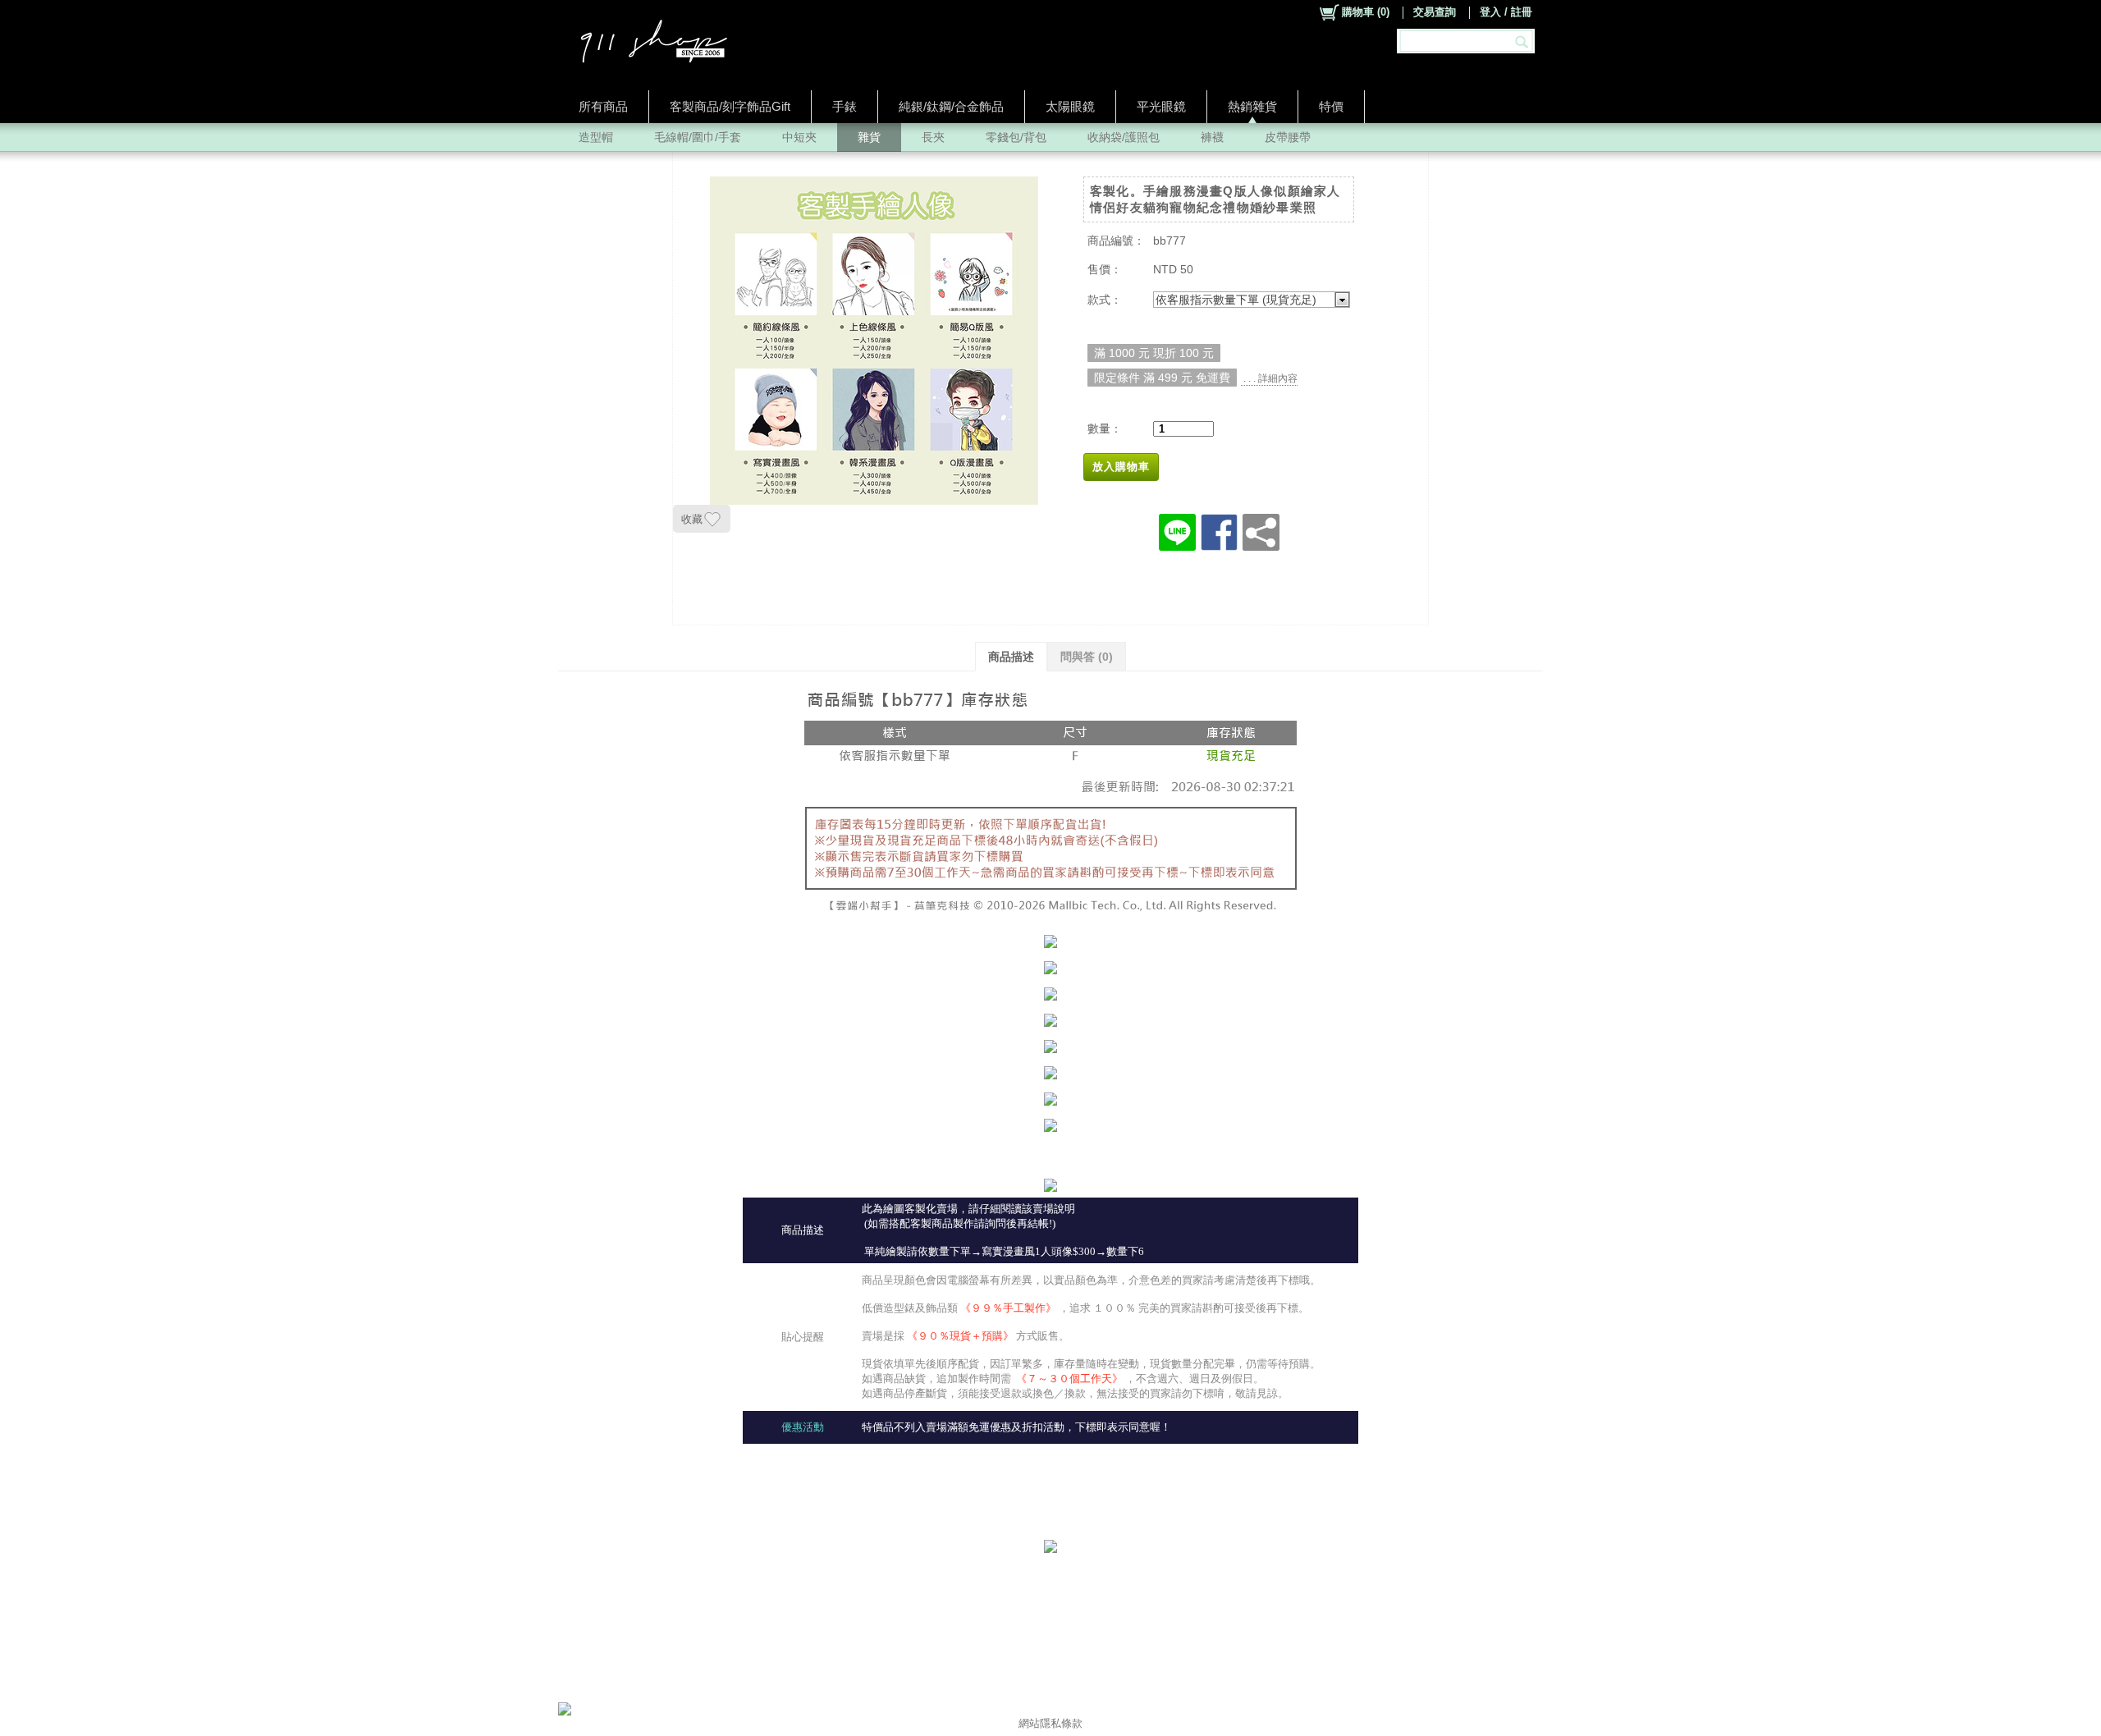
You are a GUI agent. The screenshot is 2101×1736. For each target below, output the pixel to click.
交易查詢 (1435, 12)
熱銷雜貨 (1252, 106)
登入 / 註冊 (1506, 12)
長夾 (933, 137)
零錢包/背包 (1016, 137)
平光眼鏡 (1161, 106)
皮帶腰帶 (1288, 137)
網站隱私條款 (1050, 1723)
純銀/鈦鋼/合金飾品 (951, 106)
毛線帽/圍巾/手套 (698, 137)
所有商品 (603, 106)
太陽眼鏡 (1070, 106)
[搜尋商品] (1524, 41)
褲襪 (1212, 137)
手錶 (845, 106)
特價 (1331, 106)
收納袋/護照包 (1124, 137)
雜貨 (869, 137)
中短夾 (799, 137)
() (1366, 12)
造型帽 (596, 137)
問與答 (1087, 657)
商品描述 (1011, 657)
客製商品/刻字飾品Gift (730, 106)
